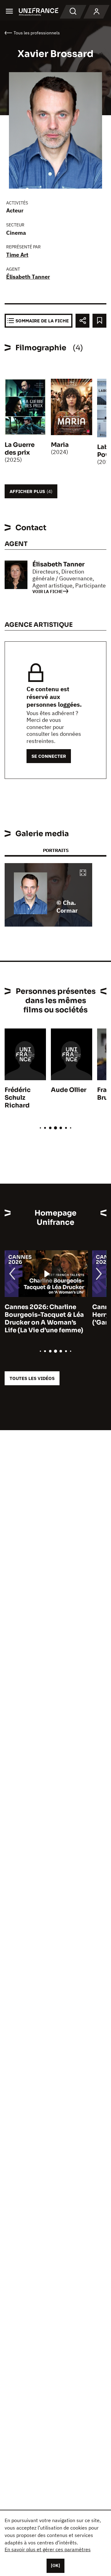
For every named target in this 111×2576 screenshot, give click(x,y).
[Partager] (82, 321)
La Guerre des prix (20, 449)
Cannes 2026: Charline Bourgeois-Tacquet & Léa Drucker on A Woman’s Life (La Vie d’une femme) (44, 1319)
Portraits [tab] (56, 850)
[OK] (55, 2565)
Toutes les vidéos (32, 1378)
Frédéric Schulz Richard (18, 1098)
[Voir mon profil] (97, 12)
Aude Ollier (69, 1090)
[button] (83, 873)
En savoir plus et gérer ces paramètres (48, 2549)
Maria (60, 445)
